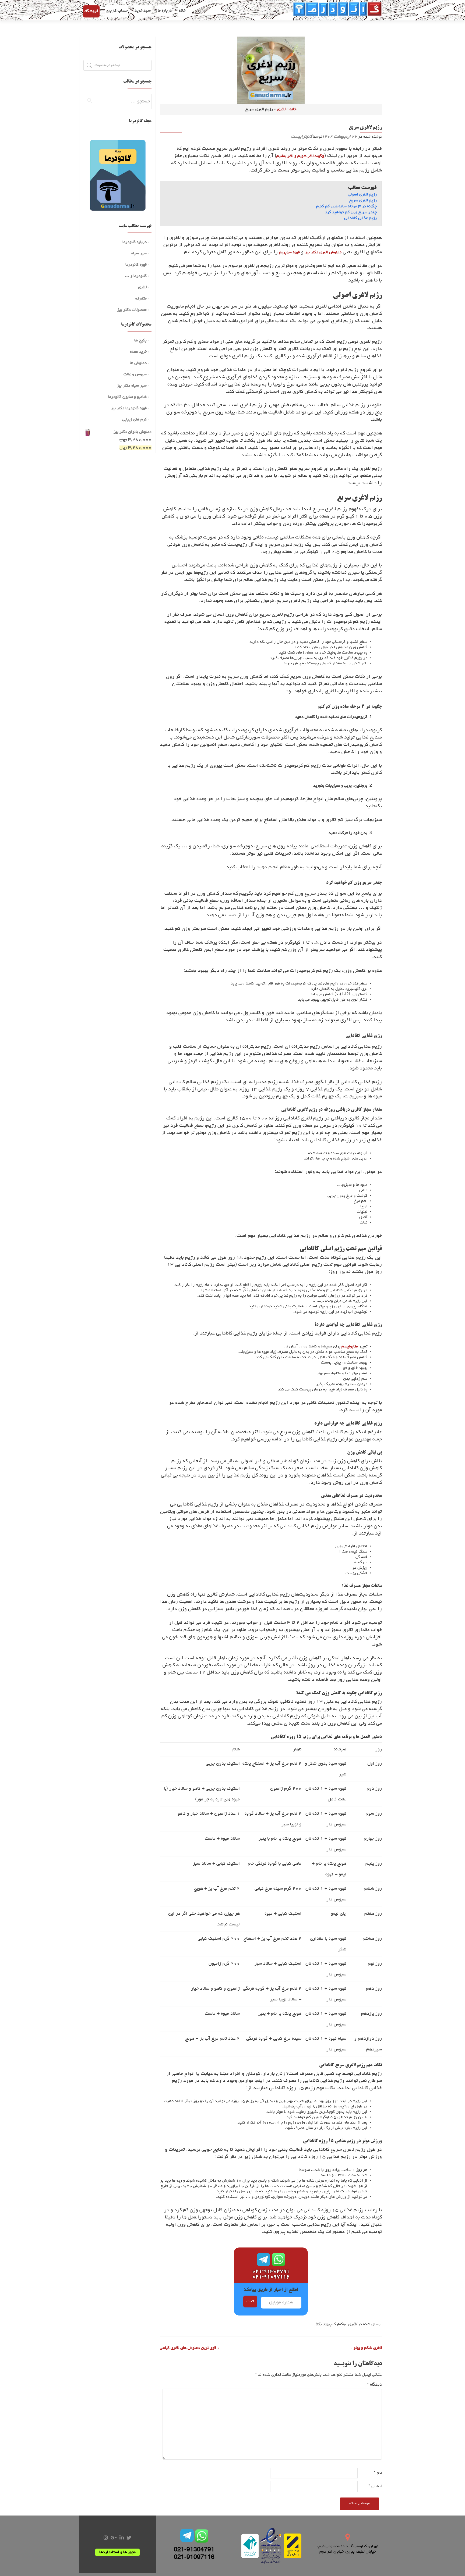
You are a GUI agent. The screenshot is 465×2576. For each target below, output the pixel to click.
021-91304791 (194, 2550)
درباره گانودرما (135, 242)
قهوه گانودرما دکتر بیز (129, 408)
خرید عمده (138, 352)
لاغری (281, 109)
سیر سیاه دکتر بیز (132, 386)
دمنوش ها (138, 363)
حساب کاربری (117, 11)
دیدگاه (374, 2385)
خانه (182, 11)
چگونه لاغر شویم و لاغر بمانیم (300, 156)
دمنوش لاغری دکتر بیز (323, 252)
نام (378, 2473)
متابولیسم (350, 1347)
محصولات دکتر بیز (132, 310)
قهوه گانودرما (136, 265)
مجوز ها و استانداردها (117, 2552)
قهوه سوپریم (289, 252)
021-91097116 (194, 2558)
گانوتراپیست (302, 137)
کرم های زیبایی (134, 420)
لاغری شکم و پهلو (365, 2348)
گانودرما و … (136, 276)
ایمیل (375, 2486)
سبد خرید (143, 11)
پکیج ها (140, 341)
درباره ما (165, 11)
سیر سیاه (139, 254)
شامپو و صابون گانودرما (127, 397)
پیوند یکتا (323, 2324)
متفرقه (141, 299)
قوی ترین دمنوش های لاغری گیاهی (191, 2348)
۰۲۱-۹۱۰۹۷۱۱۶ (271, 2277)
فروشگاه (91, 11)
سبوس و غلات (135, 374)
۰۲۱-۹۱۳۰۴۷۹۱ (271, 2272)
